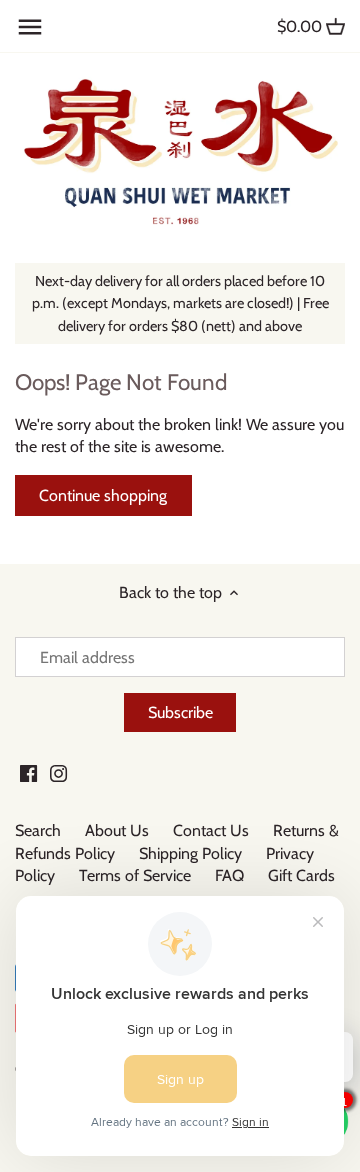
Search (38, 830)
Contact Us (211, 830)
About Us (117, 830)
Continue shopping (103, 495)
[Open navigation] (30, 27)
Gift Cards (301, 875)
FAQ (229, 875)
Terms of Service (135, 875)
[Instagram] (58, 773)
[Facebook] (28, 773)
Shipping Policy (190, 853)
